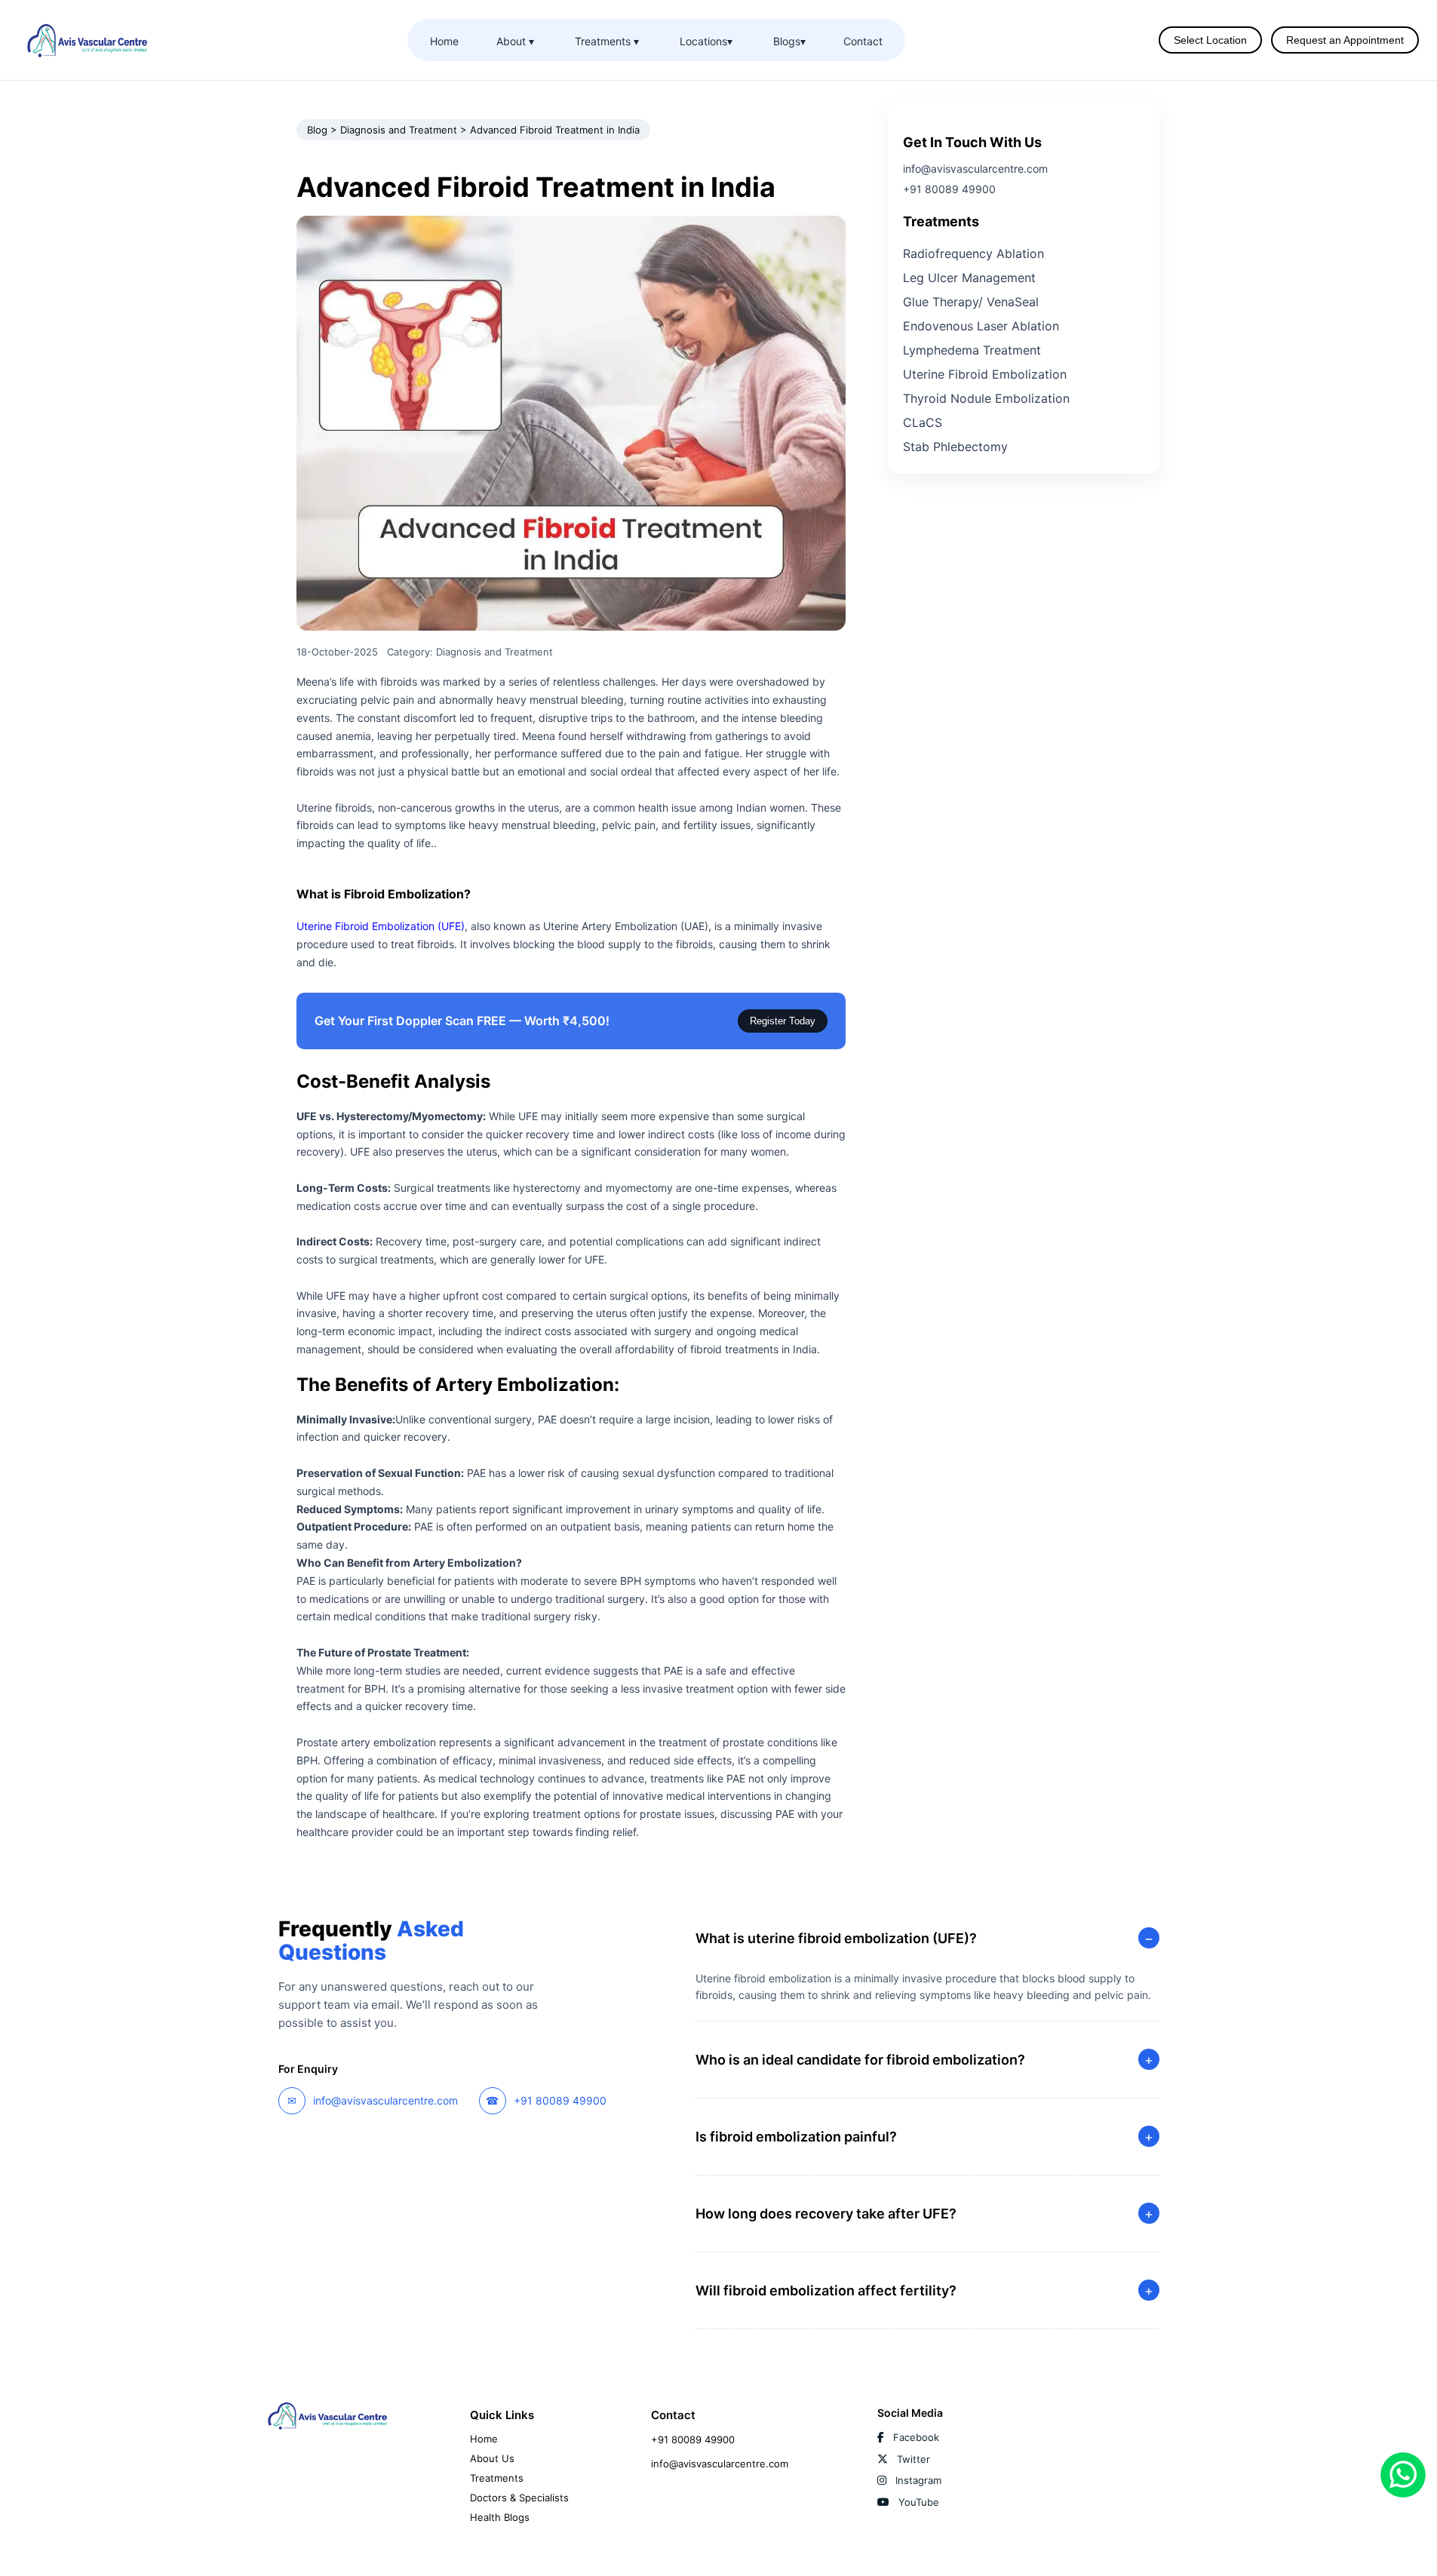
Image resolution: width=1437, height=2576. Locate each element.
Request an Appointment (1345, 40)
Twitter (912, 2459)
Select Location (1210, 40)
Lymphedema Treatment (972, 350)
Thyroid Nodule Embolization (986, 398)
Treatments (497, 2478)
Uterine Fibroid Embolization (985, 374)
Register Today (783, 1021)
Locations (706, 41)
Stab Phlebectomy (955, 447)
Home (444, 41)
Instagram (917, 2480)
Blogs (789, 41)
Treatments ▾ (607, 41)
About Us (492, 2458)
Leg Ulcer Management (969, 278)
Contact (863, 41)
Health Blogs (500, 2517)
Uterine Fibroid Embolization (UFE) (381, 926)
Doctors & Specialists (519, 2498)
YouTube (917, 2502)
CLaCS (923, 422)
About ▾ (515, 41)
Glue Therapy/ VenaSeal (971, 302)
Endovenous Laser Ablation (981, 326)
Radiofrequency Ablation (973, 253)
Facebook (915, 2437)
